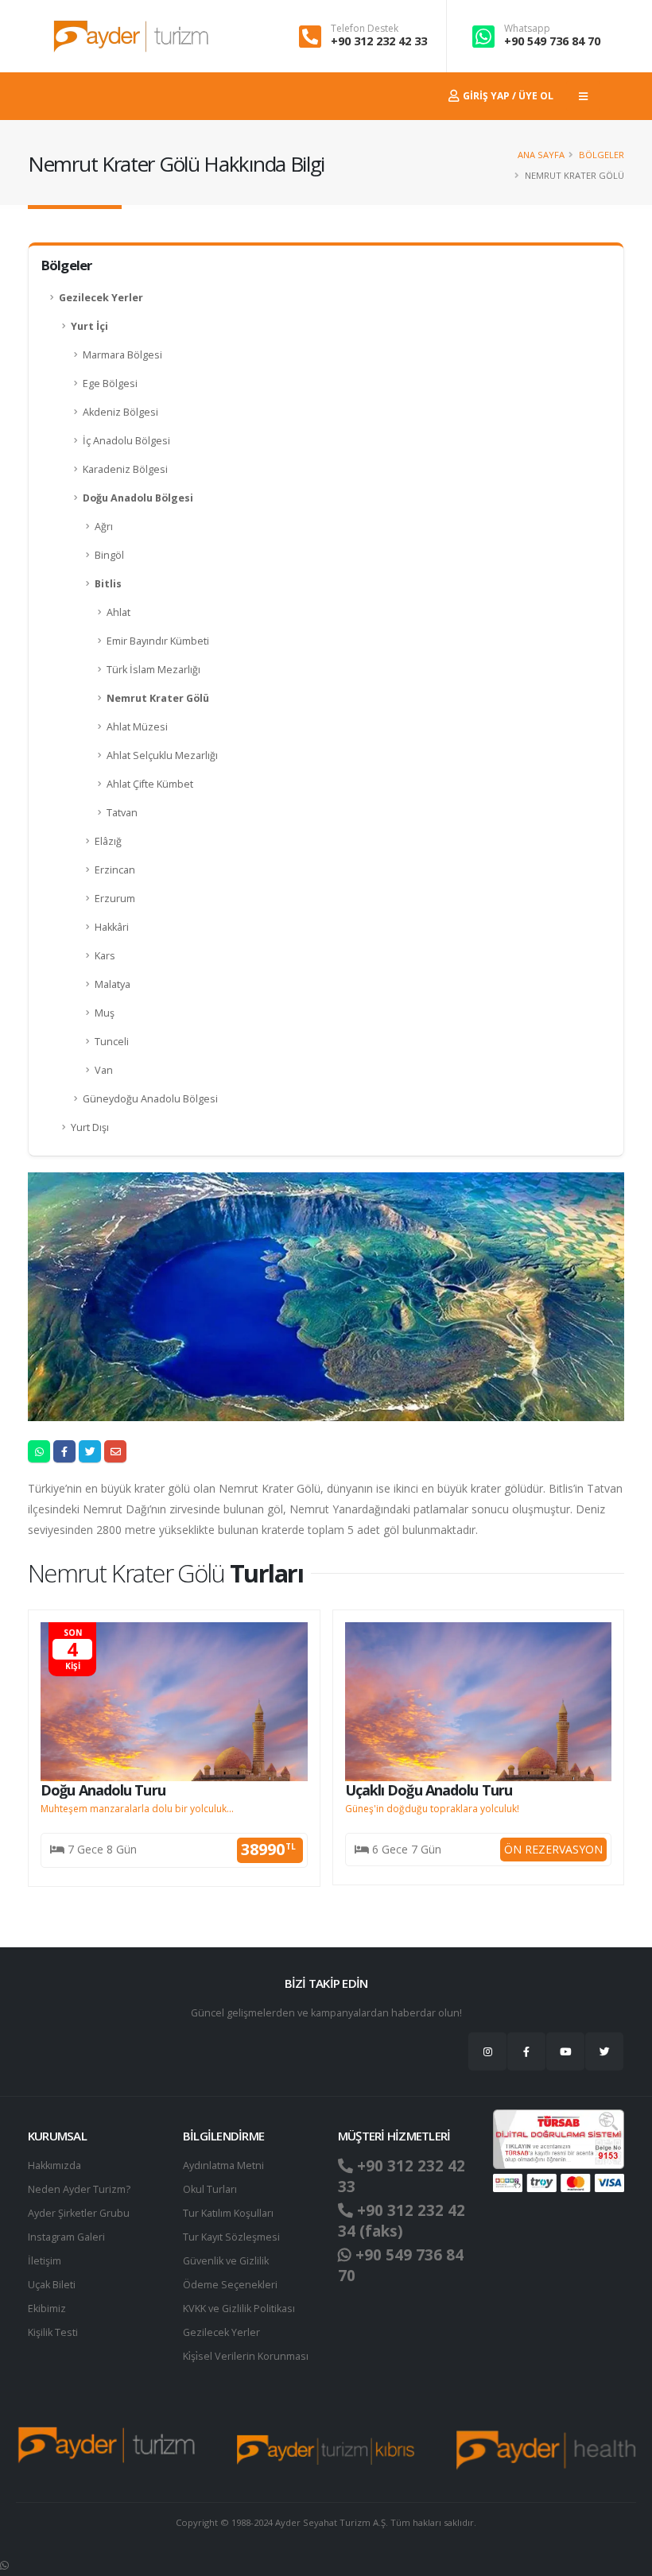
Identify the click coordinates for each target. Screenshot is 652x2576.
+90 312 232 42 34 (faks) (402, 2221)
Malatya (113, 984)
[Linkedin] (565, 2051)
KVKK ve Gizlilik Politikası (239, 2309)
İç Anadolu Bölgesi (126, 441)
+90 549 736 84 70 (552, 41)
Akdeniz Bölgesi (120, 412)
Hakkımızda (54, 2165)
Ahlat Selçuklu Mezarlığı (162, 755)
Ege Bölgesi (110, 383)
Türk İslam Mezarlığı (153, 670)
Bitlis (108, 584)
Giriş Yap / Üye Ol (507, 96)
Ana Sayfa (541, 155)
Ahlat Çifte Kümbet (150, 784)
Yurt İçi (89, 326)
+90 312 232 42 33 (379, 41)
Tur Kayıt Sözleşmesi (231, 2237)
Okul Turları (210, 2189)
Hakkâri (112, 927)
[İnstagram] (487, 2051)
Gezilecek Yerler (101, 298)
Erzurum (115, 899)
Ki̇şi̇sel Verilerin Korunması (246, 2356)
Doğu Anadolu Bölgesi (138, 498)
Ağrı (104, 527)
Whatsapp (527, 29)
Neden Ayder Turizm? (79, 2189)
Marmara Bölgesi (122, 355)
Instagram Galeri (66, 2237)
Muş (105, 1013)
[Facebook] (526, 2051)
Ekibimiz (47, 2309)
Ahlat (118, 612)
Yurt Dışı (90, 1127)
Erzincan (115, 870)
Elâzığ (108, 841)
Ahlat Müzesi (137, 727)
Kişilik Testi (53, 2332)
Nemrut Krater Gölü (158, 698)
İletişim (45, 2261)
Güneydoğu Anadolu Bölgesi (150, 1099)
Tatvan (122, 813)
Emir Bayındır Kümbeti (158, 641)
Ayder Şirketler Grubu (79, 2213)
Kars (105, 956)
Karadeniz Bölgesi (125, 469)
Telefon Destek (365, 29)
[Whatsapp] (4, 2565)
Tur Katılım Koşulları (228, 2213)
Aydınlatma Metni (223, 2165)
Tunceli (112, 1042)
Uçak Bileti (52, 2285)
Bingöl (109, 555)
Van (104, 1070)
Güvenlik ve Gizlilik (226, 2261)
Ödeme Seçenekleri (230, 2285)
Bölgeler (602, 155)
